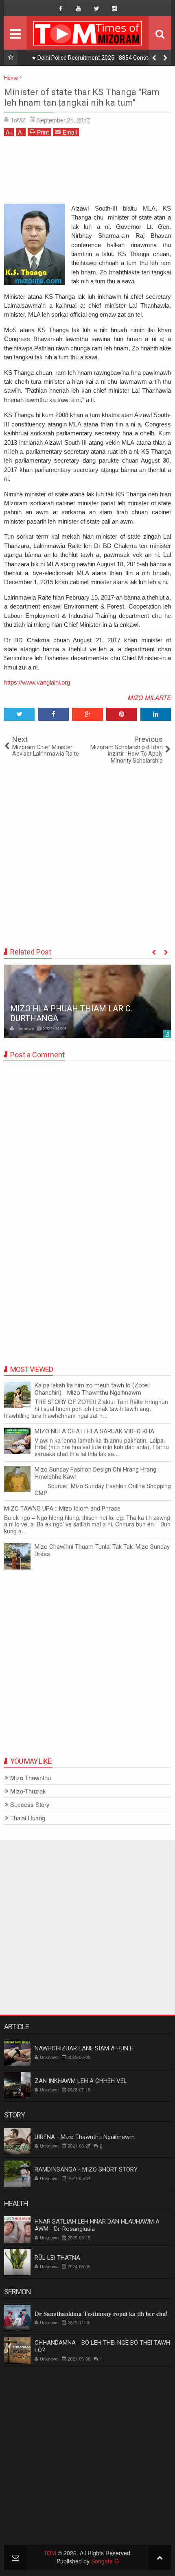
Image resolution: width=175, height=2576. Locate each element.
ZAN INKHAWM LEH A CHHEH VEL (81, 2081)
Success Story (30, 1805)
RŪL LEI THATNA (57, 2258)
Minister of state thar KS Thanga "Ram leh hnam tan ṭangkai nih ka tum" (82, 97)
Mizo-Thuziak (28, 1791)
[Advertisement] (87, 173)
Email (70, 132)
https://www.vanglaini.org (37, 682)
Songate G (105, 2561)
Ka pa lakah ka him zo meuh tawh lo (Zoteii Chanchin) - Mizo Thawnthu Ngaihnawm (92, 1389)
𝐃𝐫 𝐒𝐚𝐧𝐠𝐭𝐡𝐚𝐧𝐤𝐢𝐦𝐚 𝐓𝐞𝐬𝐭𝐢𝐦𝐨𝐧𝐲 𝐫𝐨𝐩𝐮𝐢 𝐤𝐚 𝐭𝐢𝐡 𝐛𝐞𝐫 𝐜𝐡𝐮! (101, 2314)
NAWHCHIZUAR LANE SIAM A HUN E (84, 2048)
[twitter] (96, 9)
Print (43, 132)
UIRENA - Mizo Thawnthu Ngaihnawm (85, 2137)
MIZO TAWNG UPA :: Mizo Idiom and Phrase (62, 1509)
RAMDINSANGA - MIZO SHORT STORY (86, 2169)
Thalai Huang (28, 1818)
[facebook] (61, 9)
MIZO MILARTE (149, 697)
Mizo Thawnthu (31, 1778)
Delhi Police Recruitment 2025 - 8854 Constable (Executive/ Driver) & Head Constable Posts (98, 59)
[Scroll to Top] (160, 2557)
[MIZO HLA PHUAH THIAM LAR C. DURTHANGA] (87, 1001)
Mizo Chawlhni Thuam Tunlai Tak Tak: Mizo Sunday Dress (102, 1550)
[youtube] (79, 9)
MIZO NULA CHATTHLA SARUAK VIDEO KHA (94, 1431)
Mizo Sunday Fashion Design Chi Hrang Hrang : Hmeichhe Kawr (97, 1473)
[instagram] (114, 9)
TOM (50, 2553)
